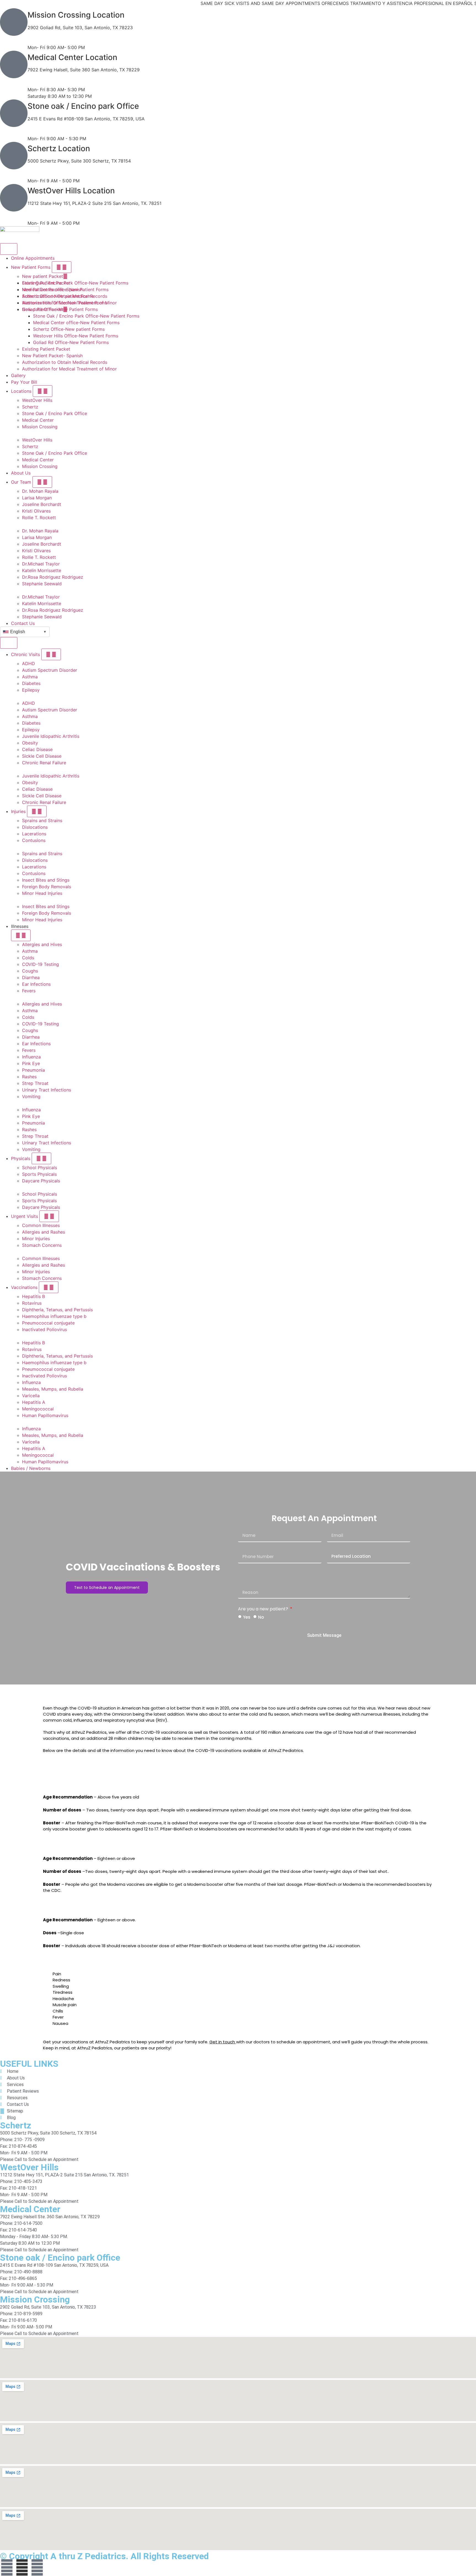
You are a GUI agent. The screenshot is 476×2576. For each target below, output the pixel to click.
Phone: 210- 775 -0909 (52, 167)
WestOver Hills (37, 400)
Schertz (30, 407)
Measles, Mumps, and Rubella (53, 1389)
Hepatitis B (33, 1296)
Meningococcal (38, 1409)
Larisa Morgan (37, 498)
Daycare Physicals (41, 1181)
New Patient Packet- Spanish (52, 356)
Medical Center (38, 420)
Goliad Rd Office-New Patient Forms (60, 309)
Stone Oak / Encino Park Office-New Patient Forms (75, 283)
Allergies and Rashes (44, 1232)
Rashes (29, 1077)
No (261, 1617)
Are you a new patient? (264, 1609)
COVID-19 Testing (40, 964)
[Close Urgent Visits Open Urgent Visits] (49, 1216)
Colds (28, 958)
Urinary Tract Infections (47, 1090)
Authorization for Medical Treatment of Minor (69, 369)
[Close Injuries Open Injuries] (37, 811)
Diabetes (31, 683)
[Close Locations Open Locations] (43, 391)
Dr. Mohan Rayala (40, 491)
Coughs (30, 971)
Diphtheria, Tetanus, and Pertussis (57, 1310)
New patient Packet (43, 276)
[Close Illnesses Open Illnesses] (21, 935)
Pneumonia (33, 1070)
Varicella (31, 1396)
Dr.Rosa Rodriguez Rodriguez (53, 577)
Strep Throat (35, 1083)
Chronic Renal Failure (44, 763)
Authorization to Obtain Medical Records (65, 362)
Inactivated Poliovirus (44, 1329)
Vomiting (31, 1096)
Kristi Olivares (36, 511)
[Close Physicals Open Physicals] (41, 1158)
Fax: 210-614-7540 (47, 83)
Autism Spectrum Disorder (50, 670)
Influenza (31, 1057)
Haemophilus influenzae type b (54, 1316)
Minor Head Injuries (42, 893)
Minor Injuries (36, 1239)
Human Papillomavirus (45, 1415)
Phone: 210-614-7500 (50, 76)
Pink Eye (31, 1063)
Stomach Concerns (42, 1245)
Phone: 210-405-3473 (50, 210)
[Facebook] (7, 2567)
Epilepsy (31, 690)
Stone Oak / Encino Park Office (55, 413)
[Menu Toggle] (9, 249)
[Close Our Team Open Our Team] (42, 482)
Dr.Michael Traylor (41, 564)
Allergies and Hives (42, 944)
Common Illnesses (41, 1225)
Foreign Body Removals (47, 887)
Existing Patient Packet (46, 349)
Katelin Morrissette (42, 570)
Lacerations (34, 834)
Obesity (30, 743)
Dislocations (35, 827)
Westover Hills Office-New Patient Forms (65, 303)
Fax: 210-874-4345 (48, 174)
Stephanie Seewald (42, 584)
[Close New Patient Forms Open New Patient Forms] (62, 267)
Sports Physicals (39, 1174)
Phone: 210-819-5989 (50, 34)
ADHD (29, 663)
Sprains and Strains (42, 820)
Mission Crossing (40, 427)
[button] (244, 433)
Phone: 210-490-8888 (51, 125)
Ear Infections (36, 984)
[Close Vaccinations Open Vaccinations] (49, 1287)
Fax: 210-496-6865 (48, 132)
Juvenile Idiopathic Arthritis (51, 736)
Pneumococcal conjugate (48, 1323)
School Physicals (40, 1168)
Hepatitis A (34, 1402)
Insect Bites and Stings (46, 880)
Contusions (34, 840)
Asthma (30, 677)
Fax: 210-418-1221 (47, 216)
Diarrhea (31, 977)
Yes (247, 1617)
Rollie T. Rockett (39, 518)
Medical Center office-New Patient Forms (65, 289)
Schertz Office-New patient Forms (58, 296)
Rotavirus (32, 1303)
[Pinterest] (37, 2567)
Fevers (29, 991)
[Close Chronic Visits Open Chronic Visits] (51, 654)
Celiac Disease (37, 749)
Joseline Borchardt (42, 504)
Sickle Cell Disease (42, 756)
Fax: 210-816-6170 (47, 41)
